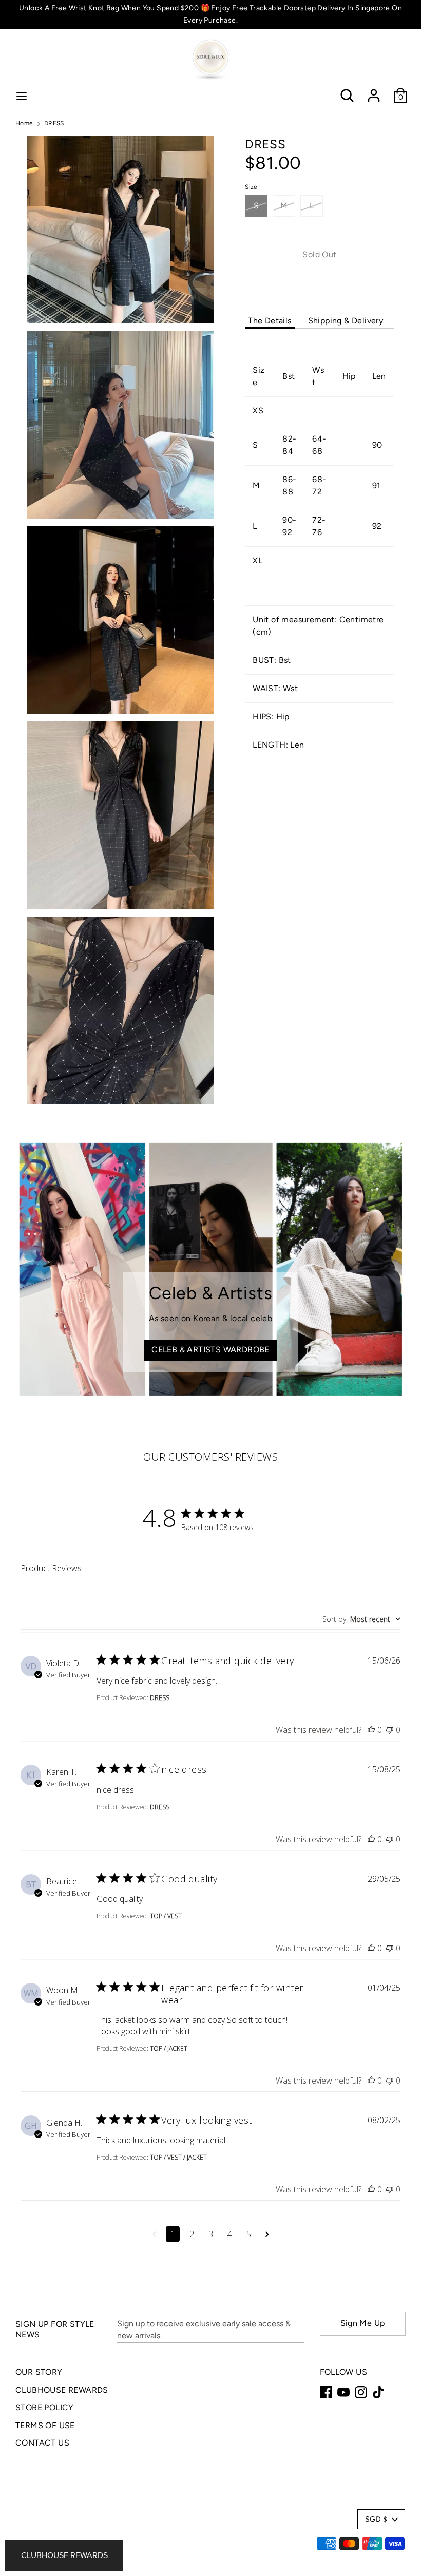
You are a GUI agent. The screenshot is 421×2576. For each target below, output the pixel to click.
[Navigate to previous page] (154, 2234)
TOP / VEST (166, 1916)
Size (251, 187)
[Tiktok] (378, 2392)
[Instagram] (361, 2392)
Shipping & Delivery (346, 321)
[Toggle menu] (22, 96)
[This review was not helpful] (390, 1730)
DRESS (160, 1698)
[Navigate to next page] (267, 2234)
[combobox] (361, 1619)
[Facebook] (326, 2392)
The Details (270, 321)
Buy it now (320, 285)
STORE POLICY (45, 2407)
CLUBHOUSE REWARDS (62, 2390)
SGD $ (376, 2519)
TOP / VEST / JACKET (178, 2157)
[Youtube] (343, 2392)
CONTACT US (42, 2443)
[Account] (374, 91)
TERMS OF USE (45, 2425)
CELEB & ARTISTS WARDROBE (210, 1350)
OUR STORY (39, 2372)
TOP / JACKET (169, 2048)
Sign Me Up (363, 2323)
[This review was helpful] (371, 1730)
